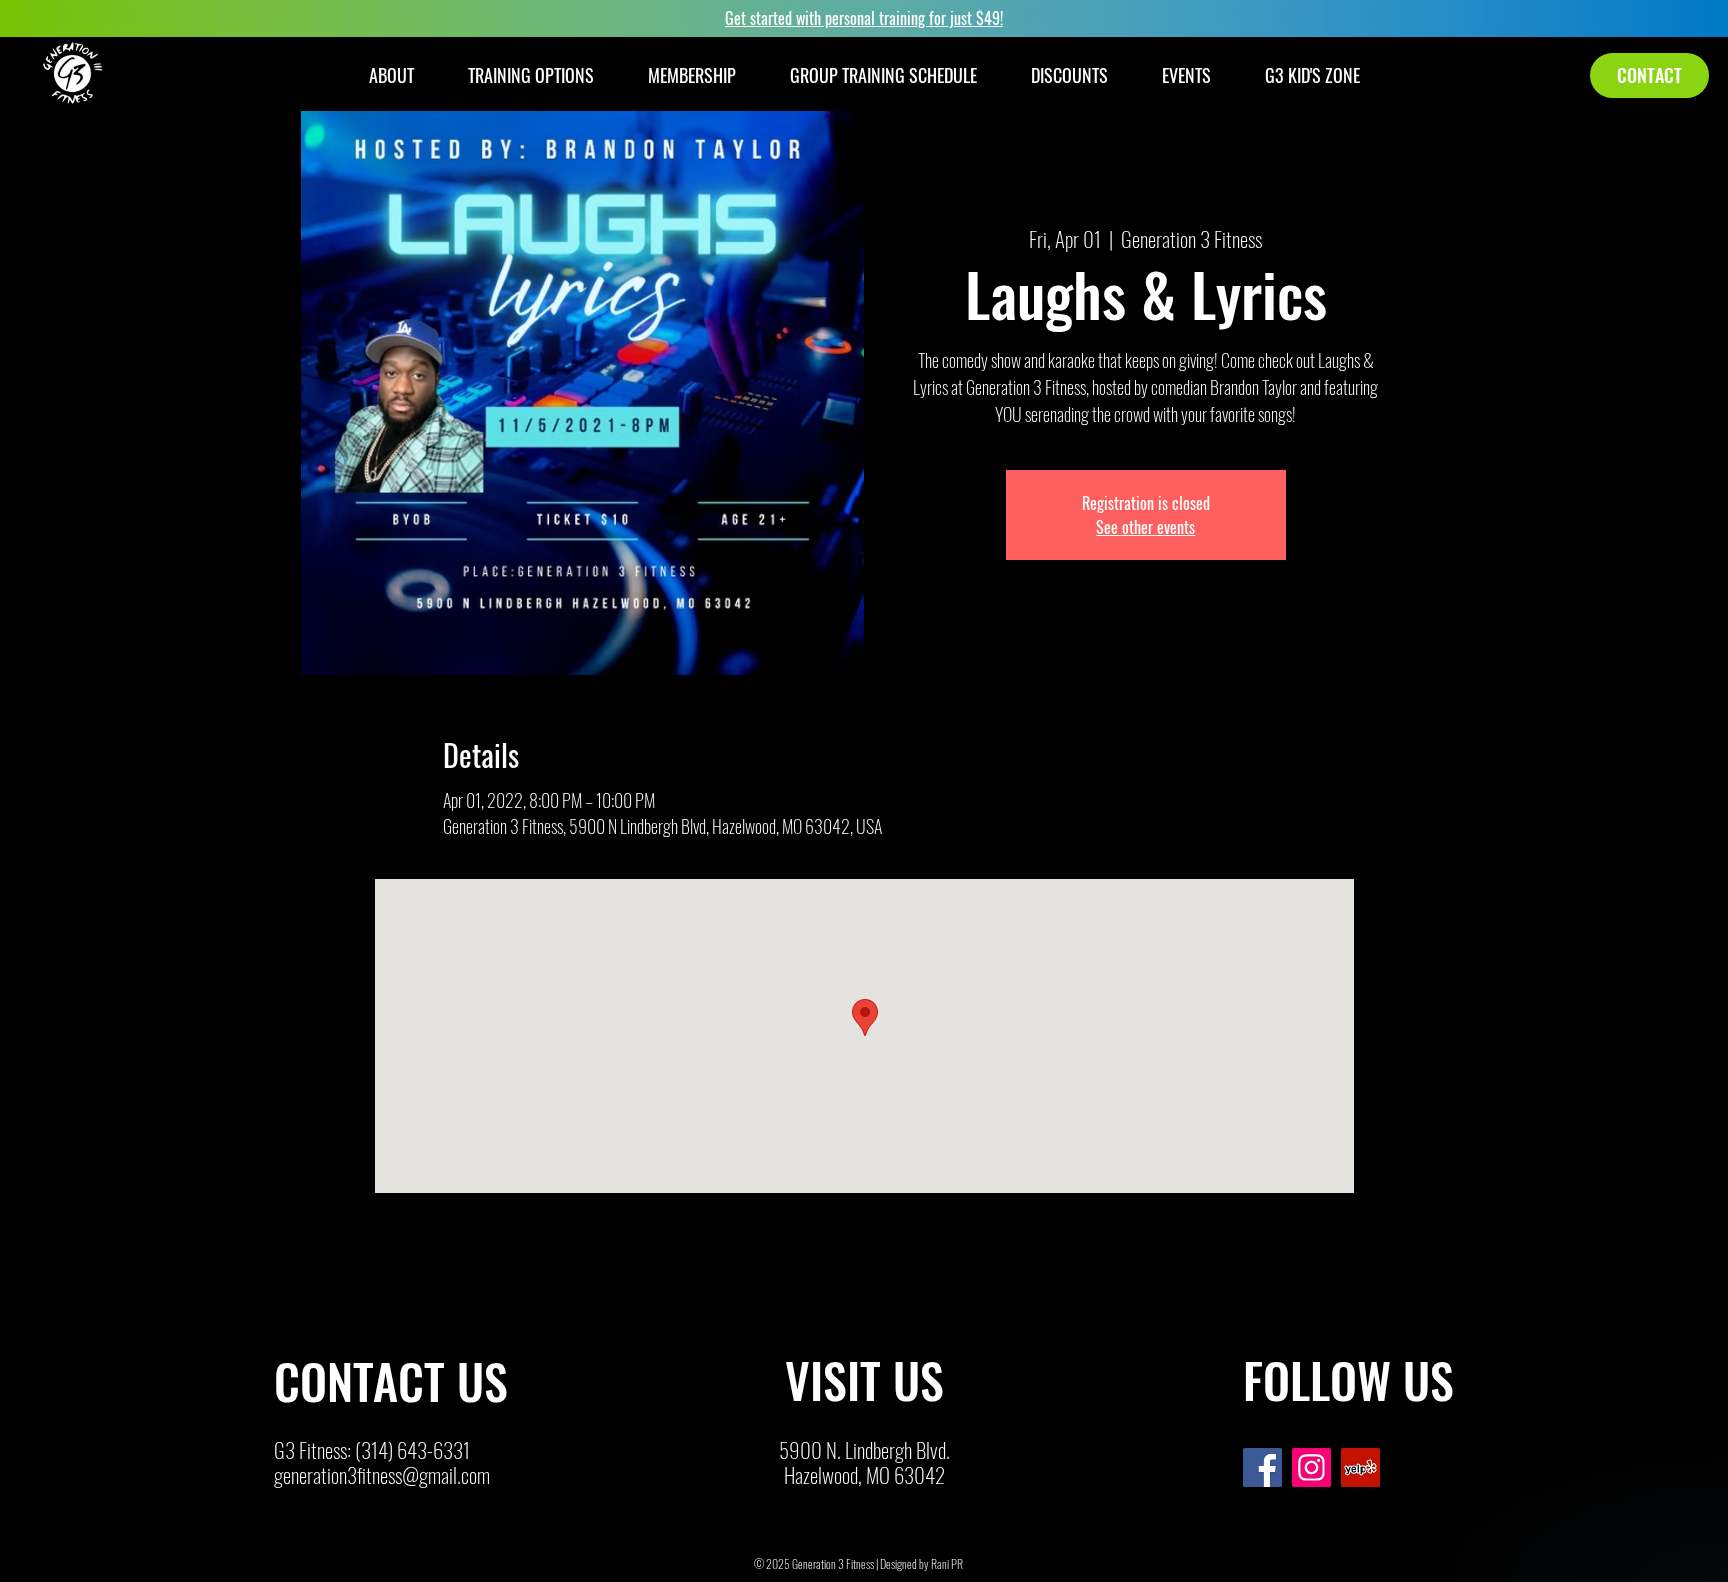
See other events (1145, 527)
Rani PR (947, 1563)
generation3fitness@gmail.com (382, 1474)
